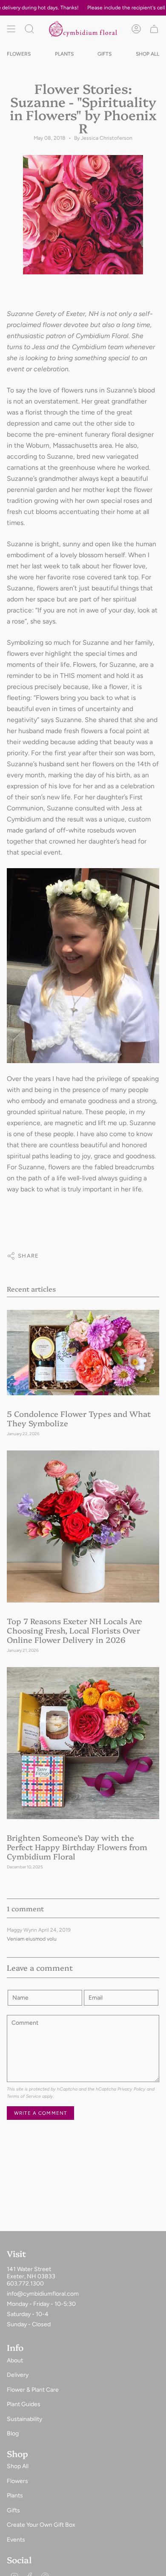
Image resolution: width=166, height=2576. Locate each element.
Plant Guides (24, 2404)
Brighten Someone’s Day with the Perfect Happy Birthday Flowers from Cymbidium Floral (77, 1847)
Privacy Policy (132, 2089)
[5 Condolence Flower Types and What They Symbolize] (83, 1352)
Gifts (13, 2510)
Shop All (18, 2466)
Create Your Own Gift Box (41, 2525)
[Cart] (154, 29)
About (15, 2360)
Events (16, 2540)
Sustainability (24, 2419)
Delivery (18, 2375)
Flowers (17, 2481)
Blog (13, 2434)
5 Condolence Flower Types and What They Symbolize (79, 1418)
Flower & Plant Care (33, 2390)
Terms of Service (24, 2096)
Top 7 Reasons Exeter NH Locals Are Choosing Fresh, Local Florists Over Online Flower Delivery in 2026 (74, 1630)
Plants (15, 2496)
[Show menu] (11, 29)
